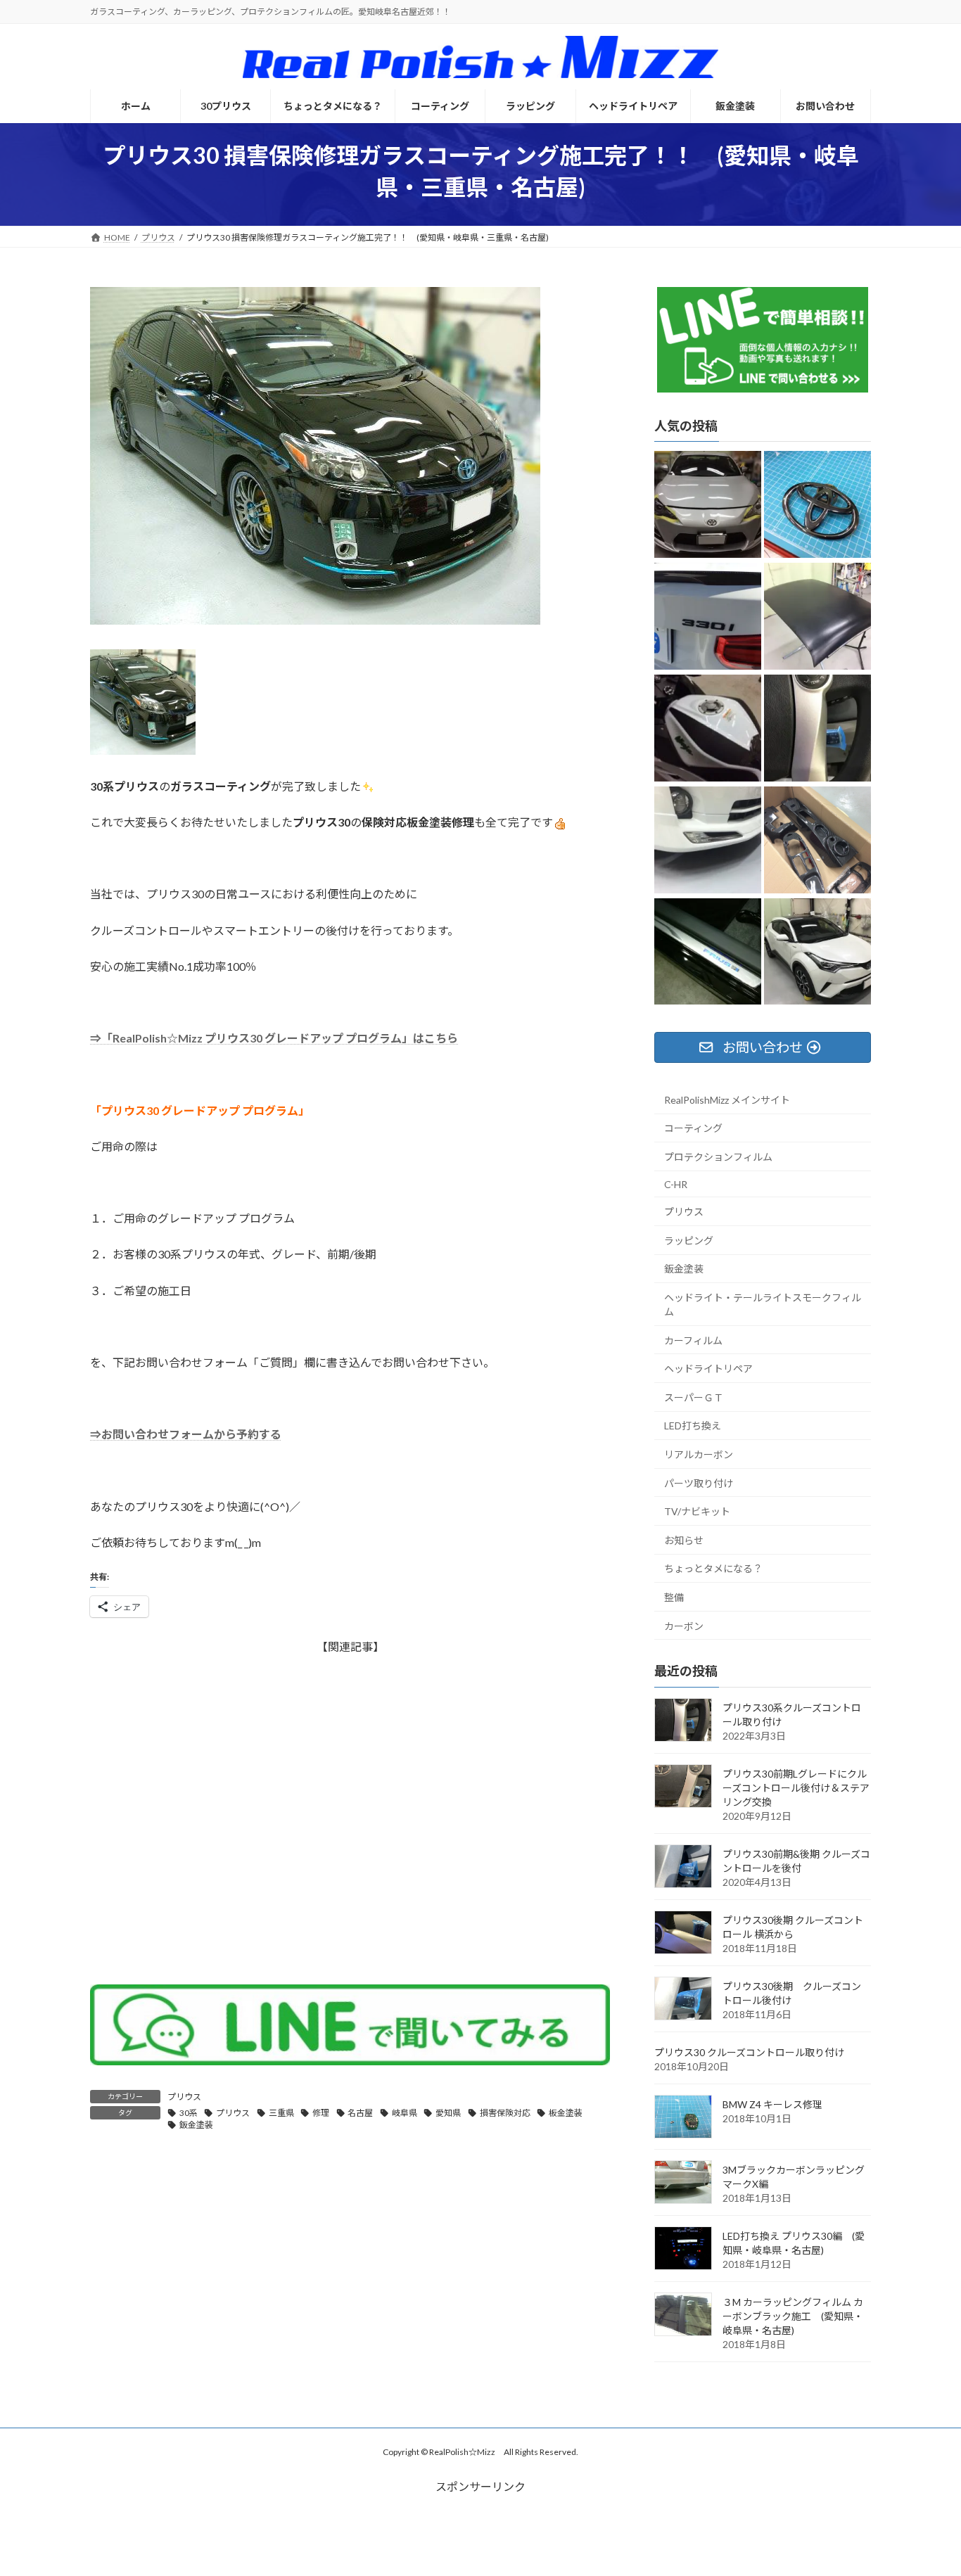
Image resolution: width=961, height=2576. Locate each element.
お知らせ (684, 1539)
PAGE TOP (925, 2485)
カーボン (684, 1625)
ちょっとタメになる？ (713, 1568)
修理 (321, 2113)
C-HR (676, 1184)
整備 (674, 1597)
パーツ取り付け (699, 1483)
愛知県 (448, 2113)
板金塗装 (566, 2113)
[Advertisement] (350, 1812)
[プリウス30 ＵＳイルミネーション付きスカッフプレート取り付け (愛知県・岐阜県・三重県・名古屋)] (708, 952)
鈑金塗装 (196, 2125)
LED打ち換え (693, 1426)
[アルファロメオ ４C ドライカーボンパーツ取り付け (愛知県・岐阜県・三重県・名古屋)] (817, 840)
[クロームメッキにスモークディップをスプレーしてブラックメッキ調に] (817, 505)
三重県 (281, 2113)
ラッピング (689, 1240)
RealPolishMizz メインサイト (727, 1099)
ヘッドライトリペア (708, 1369)
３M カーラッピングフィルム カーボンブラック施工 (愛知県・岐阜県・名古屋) (793, 2315)
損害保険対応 (505, 2113)
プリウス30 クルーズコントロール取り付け (749, 2052)
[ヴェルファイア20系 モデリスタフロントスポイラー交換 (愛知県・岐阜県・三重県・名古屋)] (708, 840)
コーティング (693, 1128)
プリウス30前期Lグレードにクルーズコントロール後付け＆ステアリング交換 (796, 1787)
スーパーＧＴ (694, 1397)
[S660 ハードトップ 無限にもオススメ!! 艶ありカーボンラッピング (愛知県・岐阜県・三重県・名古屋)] (817, 617)
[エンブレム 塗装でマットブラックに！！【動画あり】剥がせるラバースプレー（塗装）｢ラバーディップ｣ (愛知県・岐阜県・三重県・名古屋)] (708, 617)
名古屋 (360, 2113)
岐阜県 (405, 2113)
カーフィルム (693, 1340)
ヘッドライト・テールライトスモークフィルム (763, 1305)
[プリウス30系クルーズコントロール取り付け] (817, 728)
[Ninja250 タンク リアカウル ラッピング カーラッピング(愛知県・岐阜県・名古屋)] (708, 728)
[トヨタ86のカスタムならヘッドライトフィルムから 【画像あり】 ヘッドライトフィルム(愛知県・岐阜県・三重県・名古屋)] (708, 505)
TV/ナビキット (697, 1511)
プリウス (184, 2097)
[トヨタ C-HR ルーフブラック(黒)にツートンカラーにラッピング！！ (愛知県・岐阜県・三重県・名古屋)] (817, 952)
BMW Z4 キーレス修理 (772, 2104)
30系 (189, 2113)
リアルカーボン (699, 1454)
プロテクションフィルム (718, 1157)
